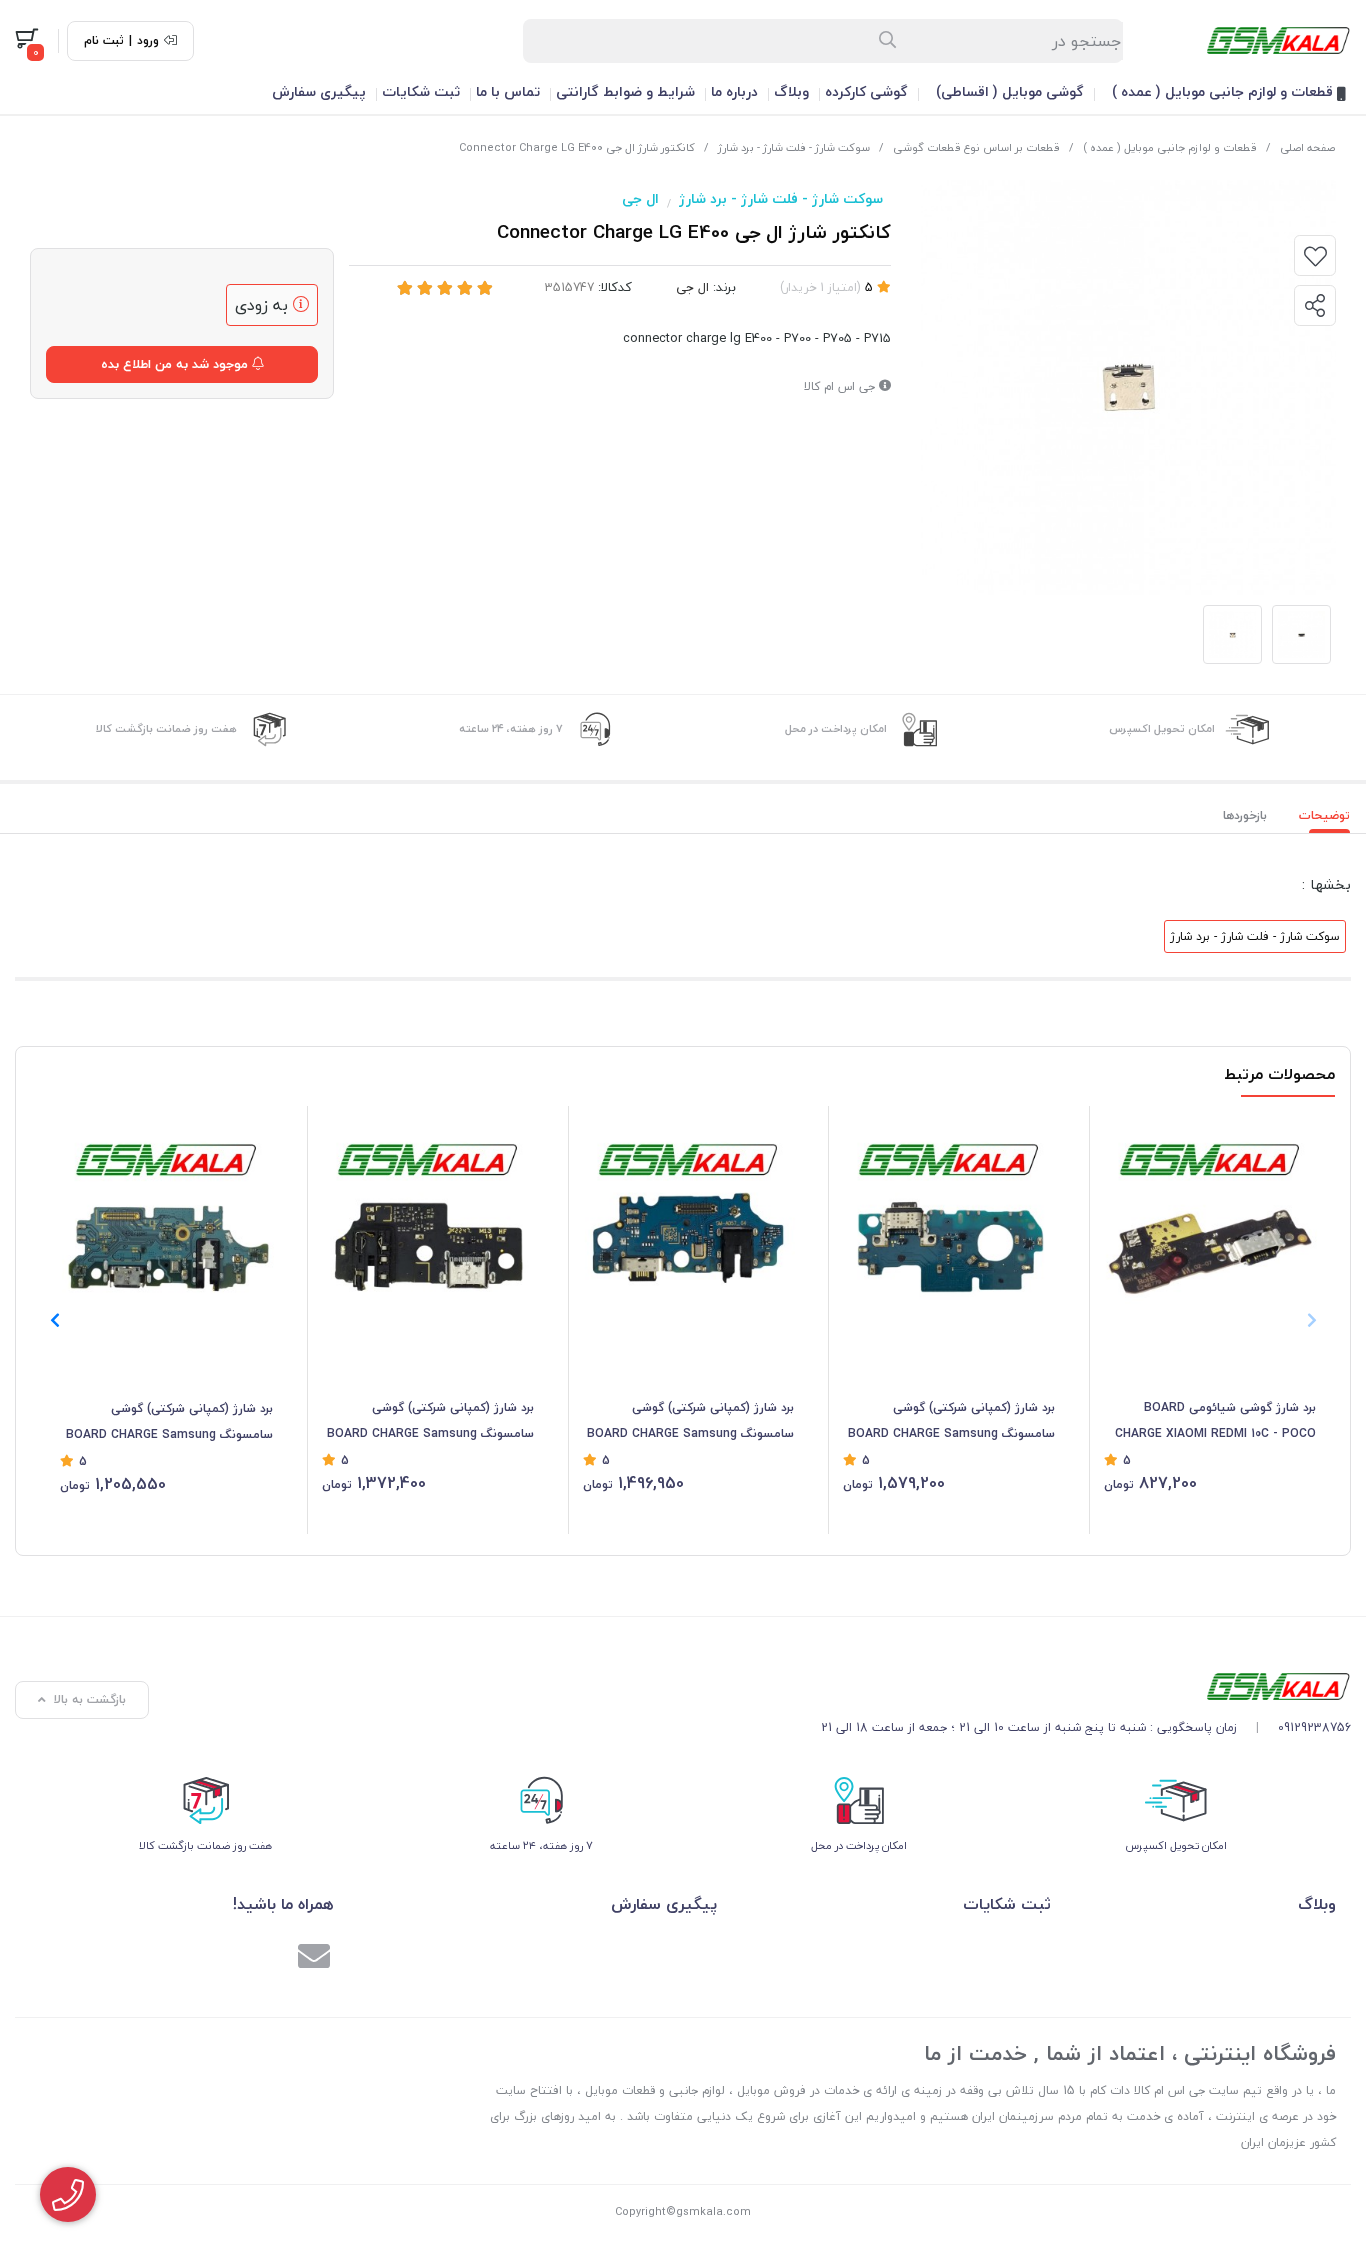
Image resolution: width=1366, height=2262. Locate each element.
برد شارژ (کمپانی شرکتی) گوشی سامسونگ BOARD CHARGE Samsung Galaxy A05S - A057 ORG (690, 1422)
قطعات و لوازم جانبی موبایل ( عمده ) (1224, 91)
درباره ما (734, 91)
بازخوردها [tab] (1245, 815)
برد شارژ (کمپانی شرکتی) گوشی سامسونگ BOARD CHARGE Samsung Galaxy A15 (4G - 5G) (169, 1423)
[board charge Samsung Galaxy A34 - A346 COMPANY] (949, 1222)
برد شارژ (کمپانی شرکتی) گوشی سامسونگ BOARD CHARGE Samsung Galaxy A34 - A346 (951, 1422)
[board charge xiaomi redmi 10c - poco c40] (1210, 1222)
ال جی (640, 198)
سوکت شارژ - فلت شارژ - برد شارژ (794, 147)
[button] (54, 1320)
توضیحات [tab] (1324, 815)
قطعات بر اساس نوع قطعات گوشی (976, 147)
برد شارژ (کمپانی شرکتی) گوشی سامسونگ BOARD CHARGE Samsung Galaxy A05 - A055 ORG (430, 1422)
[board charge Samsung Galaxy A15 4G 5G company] (166, 1222)
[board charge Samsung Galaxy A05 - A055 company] (428, 1222)
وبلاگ (791, 91)
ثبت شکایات (421, 91)
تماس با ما (508, 91)
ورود (148, 41)
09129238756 (1314, 1727)
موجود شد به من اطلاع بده (176, 364)
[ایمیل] (314, 1959)
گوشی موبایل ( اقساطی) (1010, 91)
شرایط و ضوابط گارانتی (625, 91)
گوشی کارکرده (866, 91)
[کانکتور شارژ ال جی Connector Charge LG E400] (1086, 1686)
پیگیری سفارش (319, 91)
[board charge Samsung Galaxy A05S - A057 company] (689, 1222)
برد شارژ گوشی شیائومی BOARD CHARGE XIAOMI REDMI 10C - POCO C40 (1215, 1422)
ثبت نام (104, 41)
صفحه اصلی (1307, 147)
